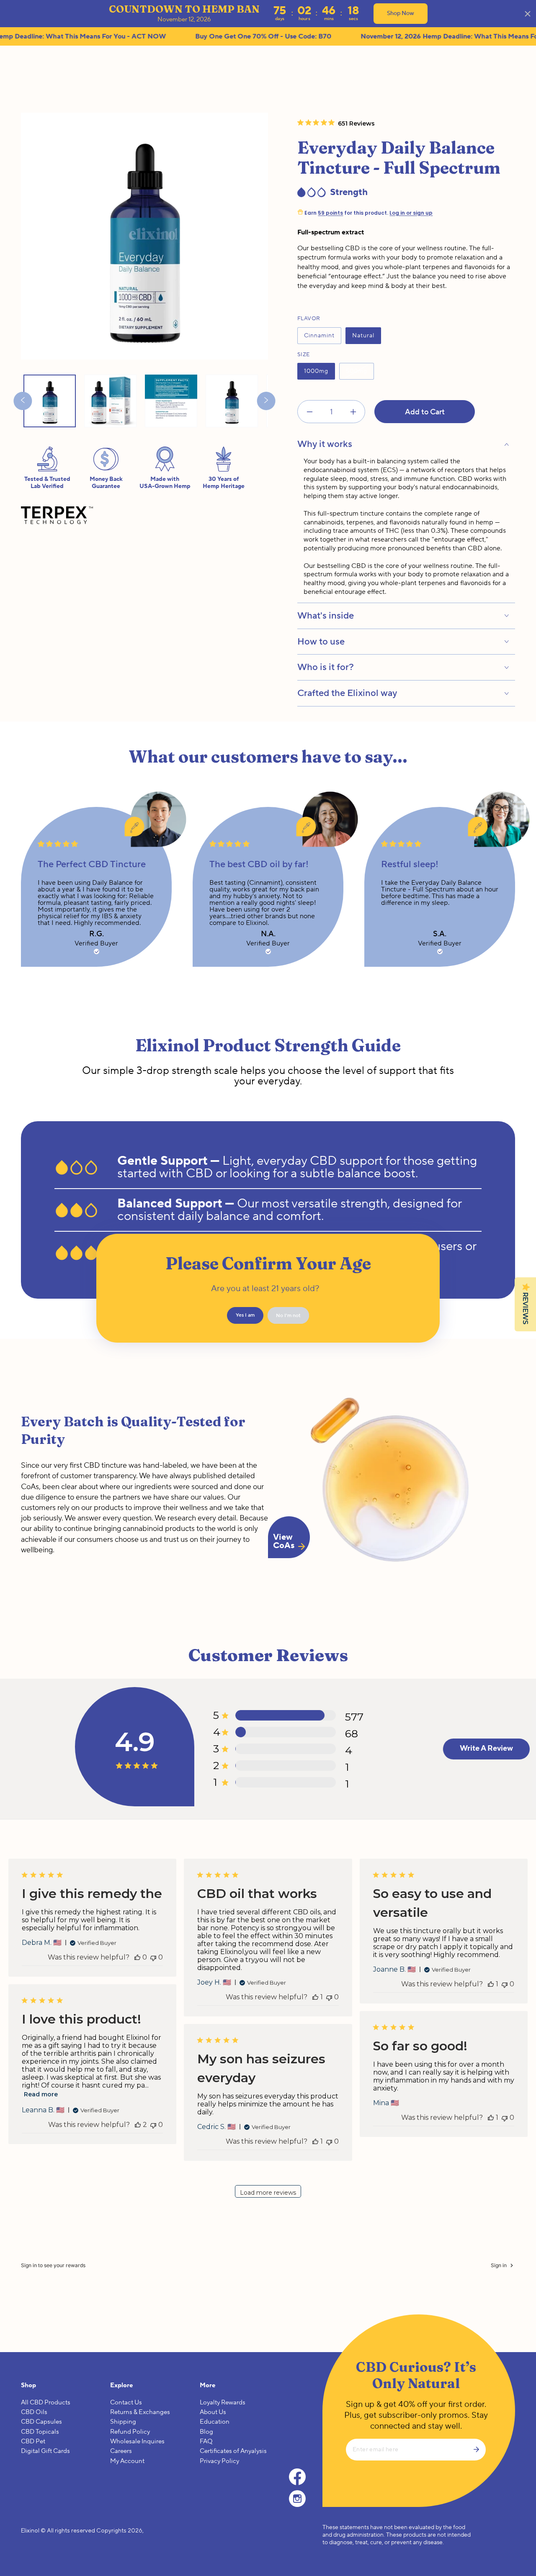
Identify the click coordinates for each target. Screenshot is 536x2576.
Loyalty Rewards (223, 2403)
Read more (41, 2094)
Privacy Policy (219, 2461)
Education (215, 2422)
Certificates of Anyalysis (233, 2451)
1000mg (316, 374)
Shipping (123, 2422)
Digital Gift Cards (45, 2451)
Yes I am (245, 1315)
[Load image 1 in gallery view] (50, 401)
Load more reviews (268, 2193)
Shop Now (401, 13)
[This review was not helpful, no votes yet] (153, 1957)
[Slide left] (23, 401)
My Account (127, 2461)
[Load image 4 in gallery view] (171, 401)
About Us (213, 2412)
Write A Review (486, 1748)
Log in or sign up (411, 213)
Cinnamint (319, 338)
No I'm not (288, 1316)
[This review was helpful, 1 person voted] (315, 1997)
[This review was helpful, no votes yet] (137, 1957)
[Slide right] (266, 401)
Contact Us (126, 2403)
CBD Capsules (41, 2422)
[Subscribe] (479, 2450)
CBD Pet (33, 2441)
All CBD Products (46, 2403)
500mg (356, 374)
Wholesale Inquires (137, 2441)
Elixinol (30, 2530)
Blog (206, 2432)
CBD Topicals (40, 2432)
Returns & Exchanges (140, 2412)
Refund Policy (130, 2432)
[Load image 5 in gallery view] (232, 401)
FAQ (206, 2441)
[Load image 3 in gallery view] (110, 401)
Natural (363, 338)
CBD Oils (34, 2412)
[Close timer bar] (528, 14)
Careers (121, 2451)
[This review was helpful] (138, 2125)
